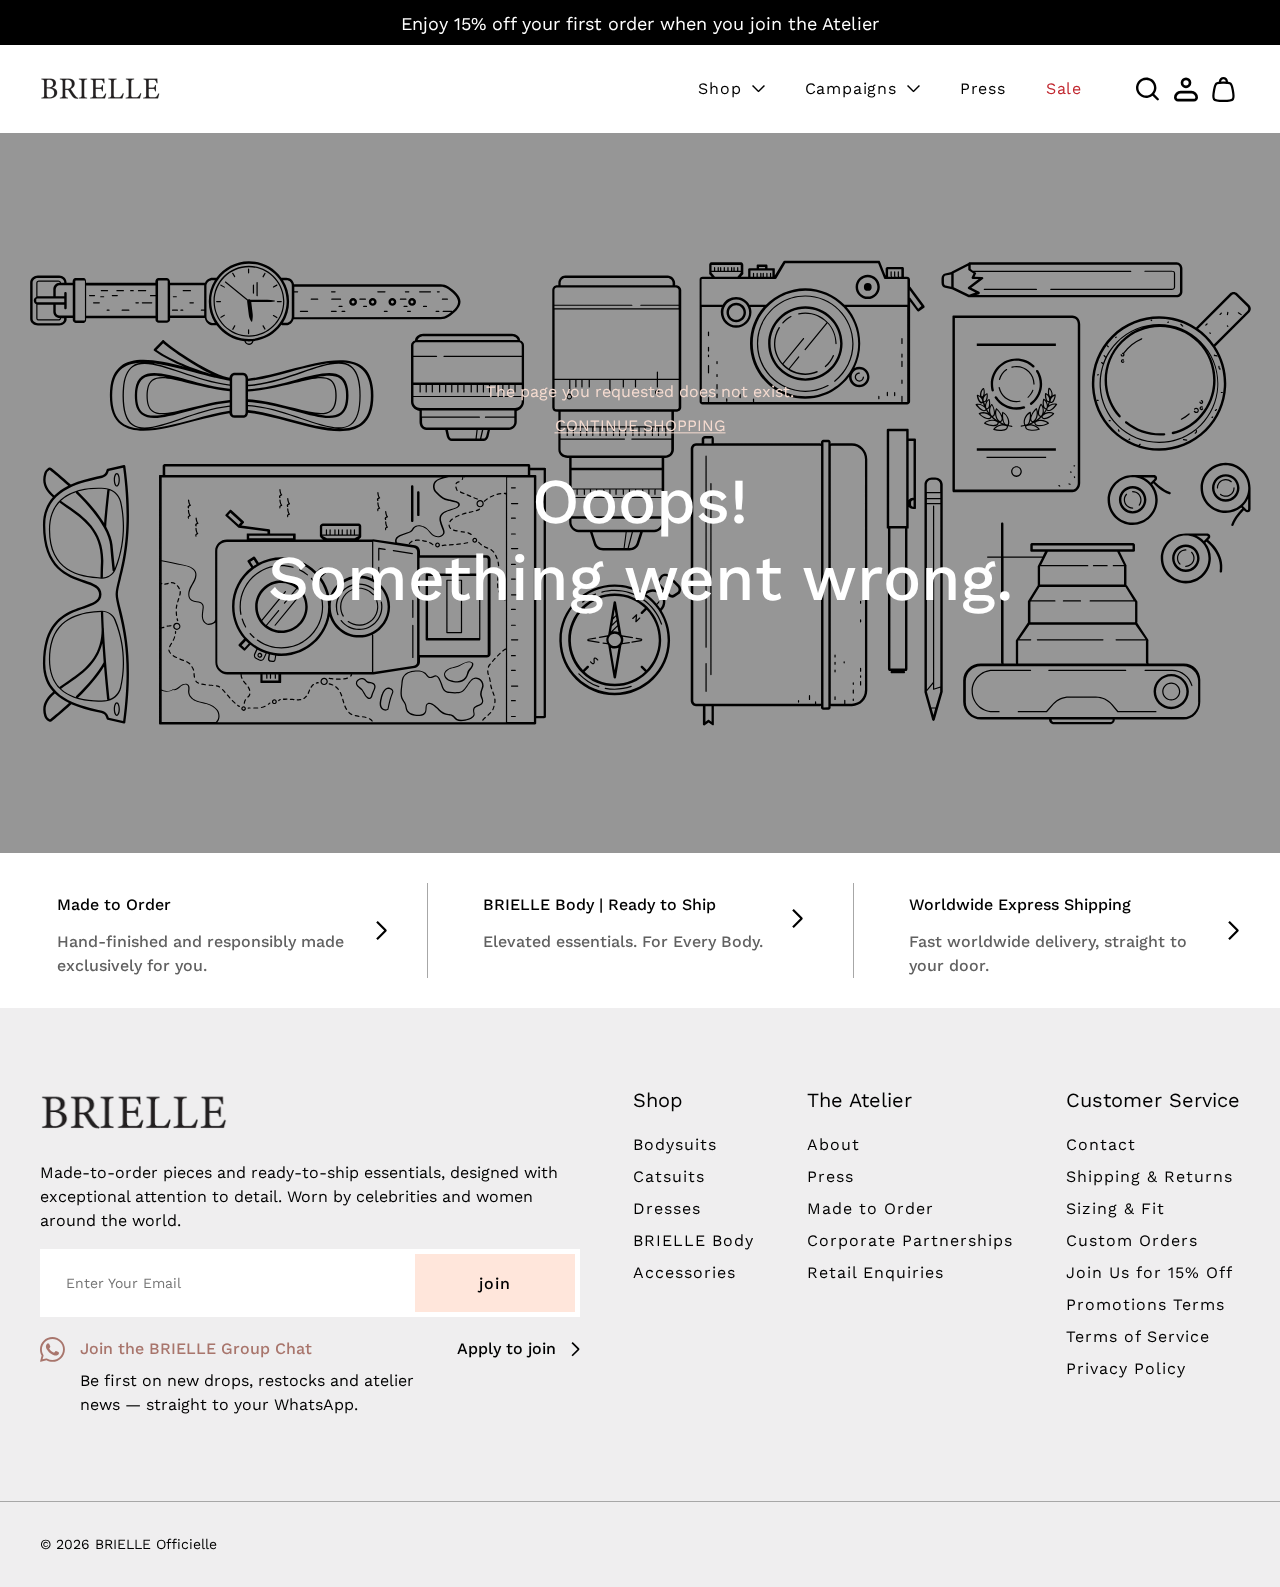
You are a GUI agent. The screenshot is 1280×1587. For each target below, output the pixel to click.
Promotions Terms (1145, 1304)
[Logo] (100, 89)
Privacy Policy (1126, 1368)
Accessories (684, 1272)
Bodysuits (675, 1144)
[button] (1224, 89)
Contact (1101, 1144)
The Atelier (859, 1100)
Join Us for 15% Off (1149, 1272)
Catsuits (669, 1176)
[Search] (1148, 89)
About (833, 1144)
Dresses (667, 1208)
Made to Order (870, 1208)
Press (983, 88)
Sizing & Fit (1115, 1208)
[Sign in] (1186, 89)
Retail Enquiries (875, 1272)
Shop (719, 88)
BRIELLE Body (693, 1240)
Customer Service (1153, 1100)
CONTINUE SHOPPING (640, 426)
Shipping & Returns (1149, 1176)
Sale (1064, 88)
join (495, 1283)
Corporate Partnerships (910, 1240)
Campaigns (851, 88)
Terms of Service (1138, 1336)
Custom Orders (1132, 1240)
